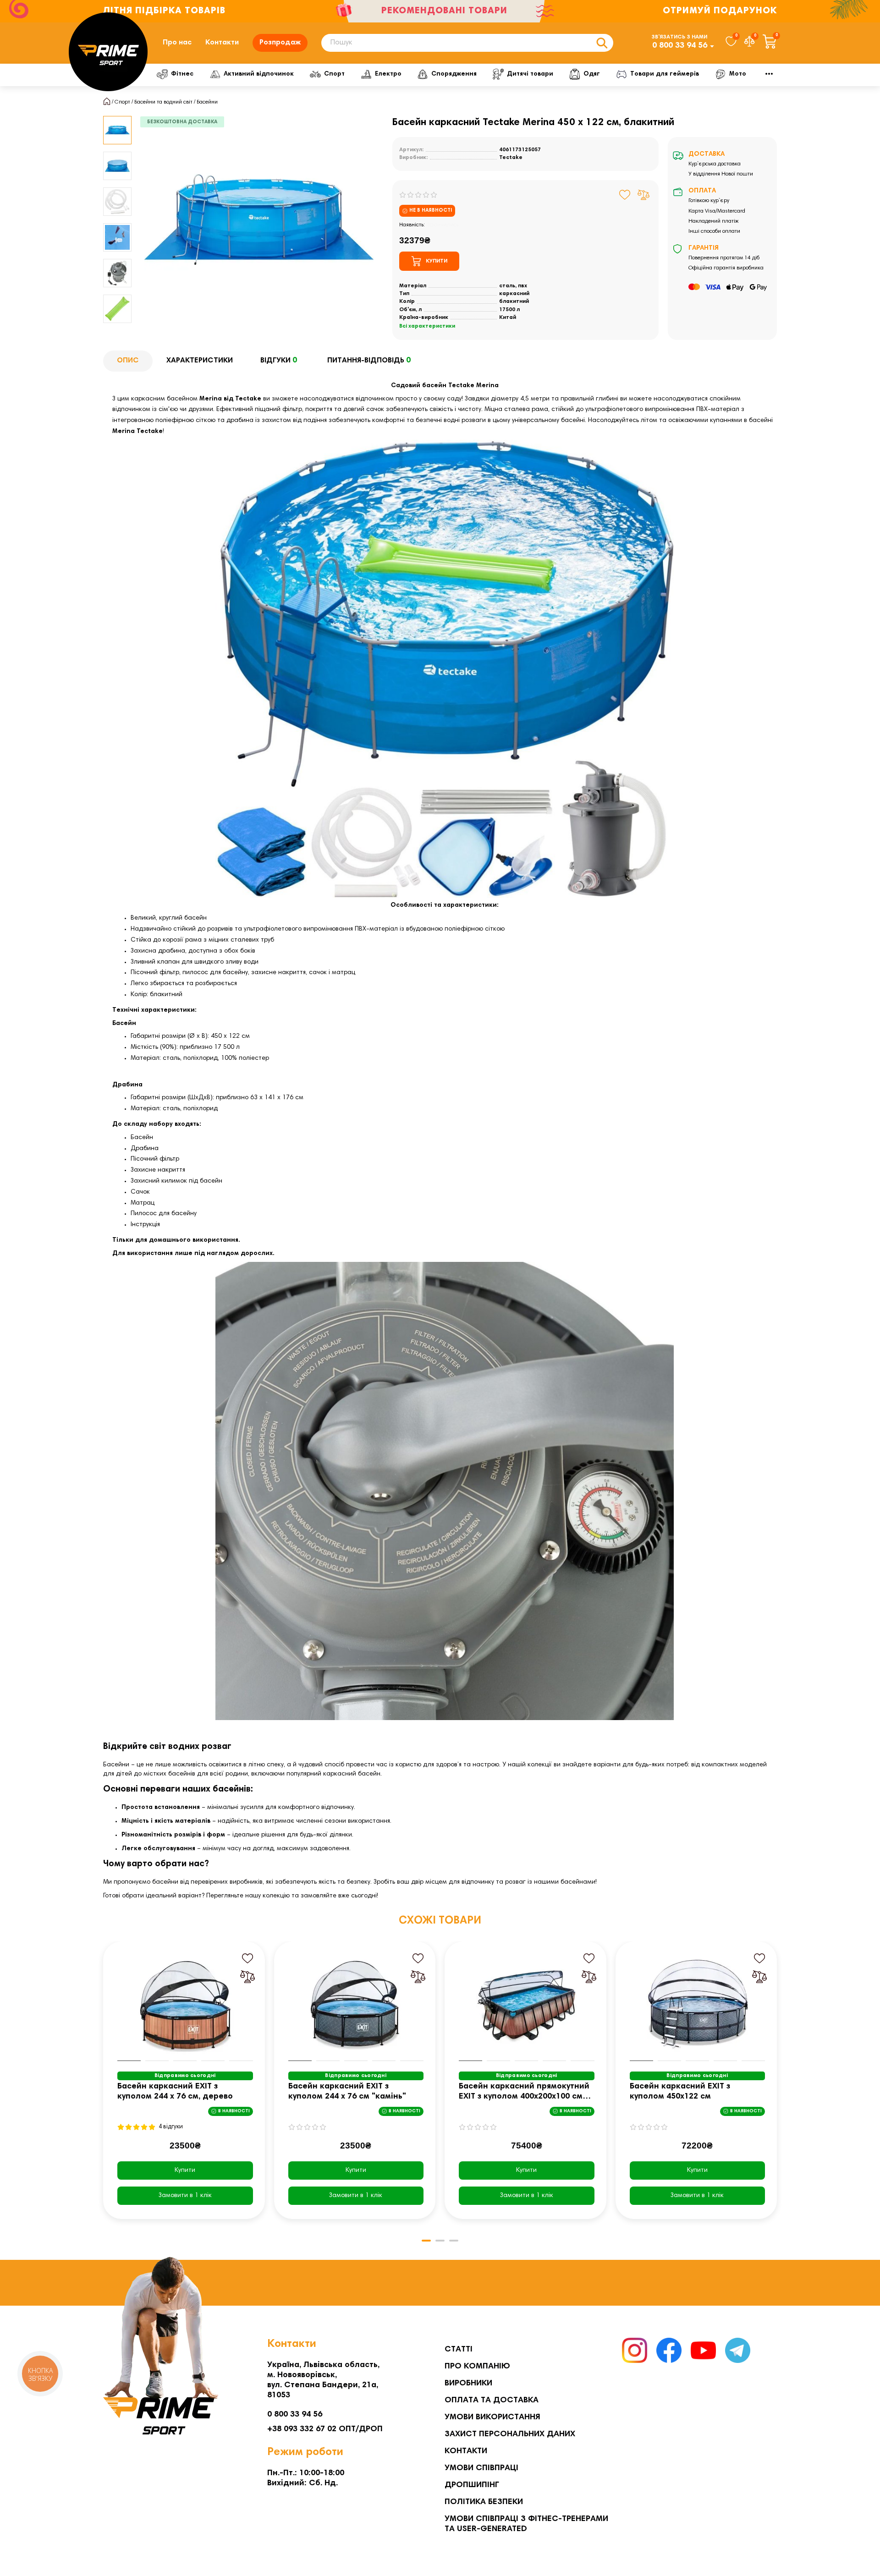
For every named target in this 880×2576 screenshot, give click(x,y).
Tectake (511, 158)
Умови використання (492, 2417)
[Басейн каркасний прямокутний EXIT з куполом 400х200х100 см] (527, 2004)
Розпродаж (280, 43)
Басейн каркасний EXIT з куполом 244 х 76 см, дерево (175, 2092)
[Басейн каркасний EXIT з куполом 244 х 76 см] (356, 2004)
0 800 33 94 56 (680, 46)
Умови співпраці (481, 2468)
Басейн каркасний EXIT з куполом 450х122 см (680, 2092)
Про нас (177, 43)
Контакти (222, 43)
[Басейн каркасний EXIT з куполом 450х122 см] (698, 2004)
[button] (117, 117)
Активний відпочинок (259, 74)
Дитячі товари (530, 74)
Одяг (592, 74)
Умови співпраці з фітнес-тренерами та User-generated (526, 2524)
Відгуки (279, 361)
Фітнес (182, 74)
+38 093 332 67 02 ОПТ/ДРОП (325, 2429)
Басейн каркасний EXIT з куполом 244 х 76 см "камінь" (347, 2092)
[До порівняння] (643, 195)
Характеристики (200, 361)
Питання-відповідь (369, 361)
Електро (388, 74)
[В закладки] (625, 195)
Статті (459, 2350)
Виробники (468, 2384)
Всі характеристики (427, 326)
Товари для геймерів (665, 74)
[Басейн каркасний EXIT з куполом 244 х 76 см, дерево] (185, 2004)
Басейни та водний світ (163, 102)
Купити (185, 2170)
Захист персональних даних (510, 2434)
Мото (738, 74)
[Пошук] (602, 43)
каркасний (514, 294)
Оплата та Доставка (492, 2401)
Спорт (334, 74)
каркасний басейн (352, 1774)
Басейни (207, 102)
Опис (128, 361)
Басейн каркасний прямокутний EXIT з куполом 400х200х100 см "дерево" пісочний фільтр (524, 2092)
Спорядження (454, 74)
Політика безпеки (484, 2502)
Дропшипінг (472, 2485)
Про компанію (477, 2367)
